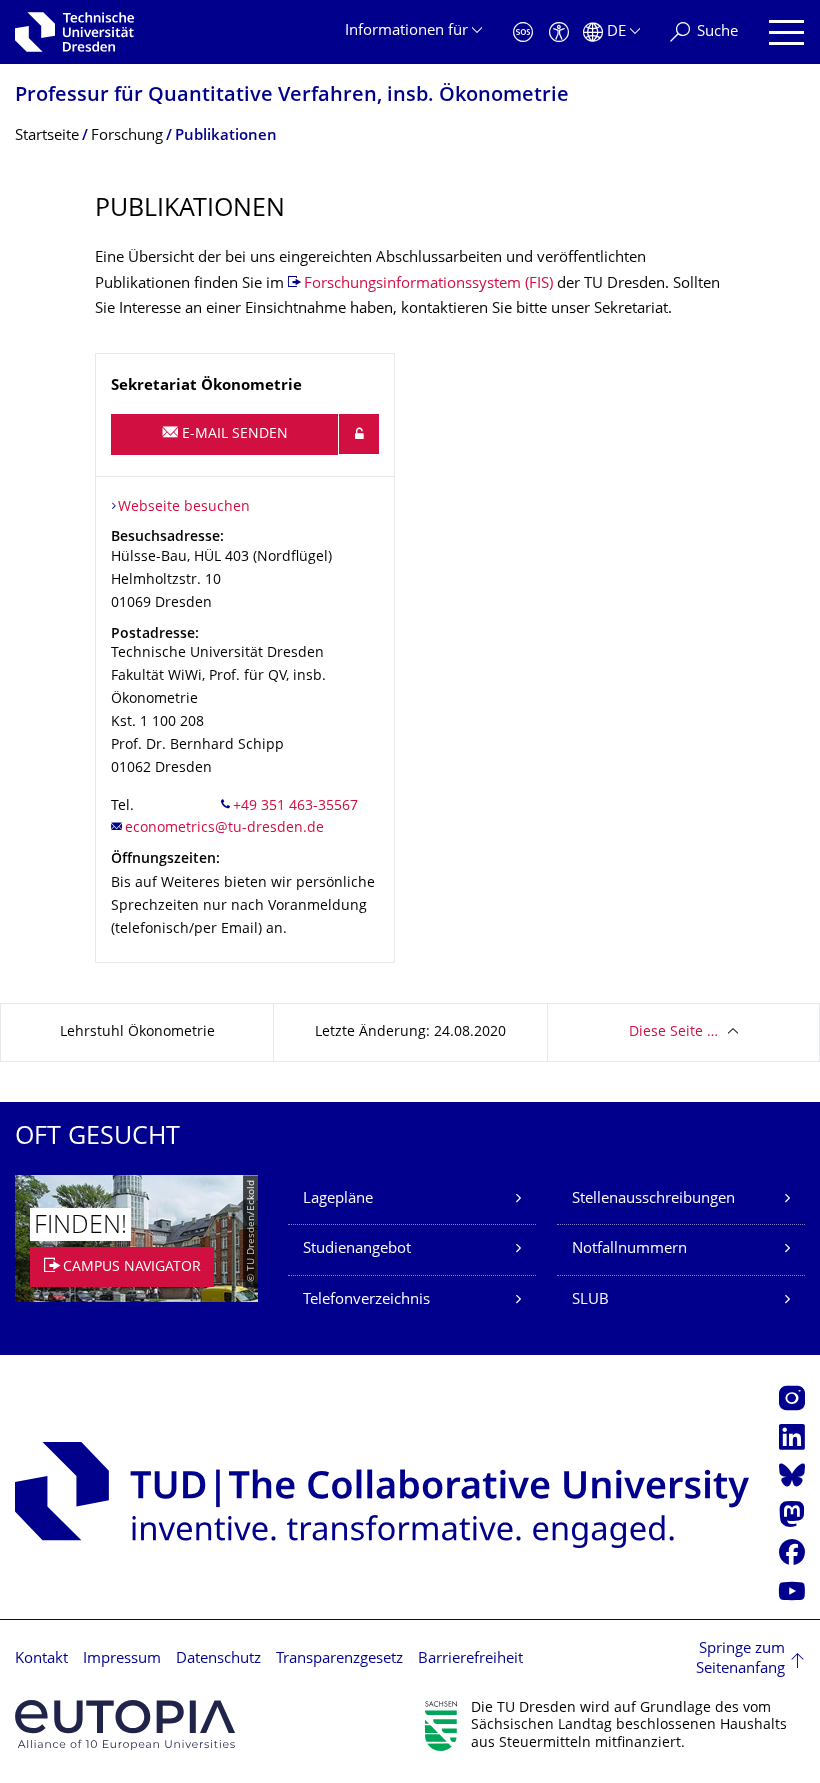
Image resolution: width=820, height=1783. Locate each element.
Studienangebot (357, 1249)
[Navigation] (786, 32)
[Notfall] (523, 32)
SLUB (590, 1300)
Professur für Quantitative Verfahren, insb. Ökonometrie (292, 96)
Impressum (122, 1659)
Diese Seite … (673, 1032)
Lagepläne (338, 1199)
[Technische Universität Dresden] (74, 32)
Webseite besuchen (184, 507)
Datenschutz (218, 1659)
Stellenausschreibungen (653, 1199)
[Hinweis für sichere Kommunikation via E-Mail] (359, 434)
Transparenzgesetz (339, 1659)
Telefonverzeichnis (366, 1300)
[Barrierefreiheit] (559, 32)
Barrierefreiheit (470, 1659)
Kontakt (41, 1659)
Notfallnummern (629, 1249)
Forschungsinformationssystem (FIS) (428, 284)
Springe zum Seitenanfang (740, 1659)
